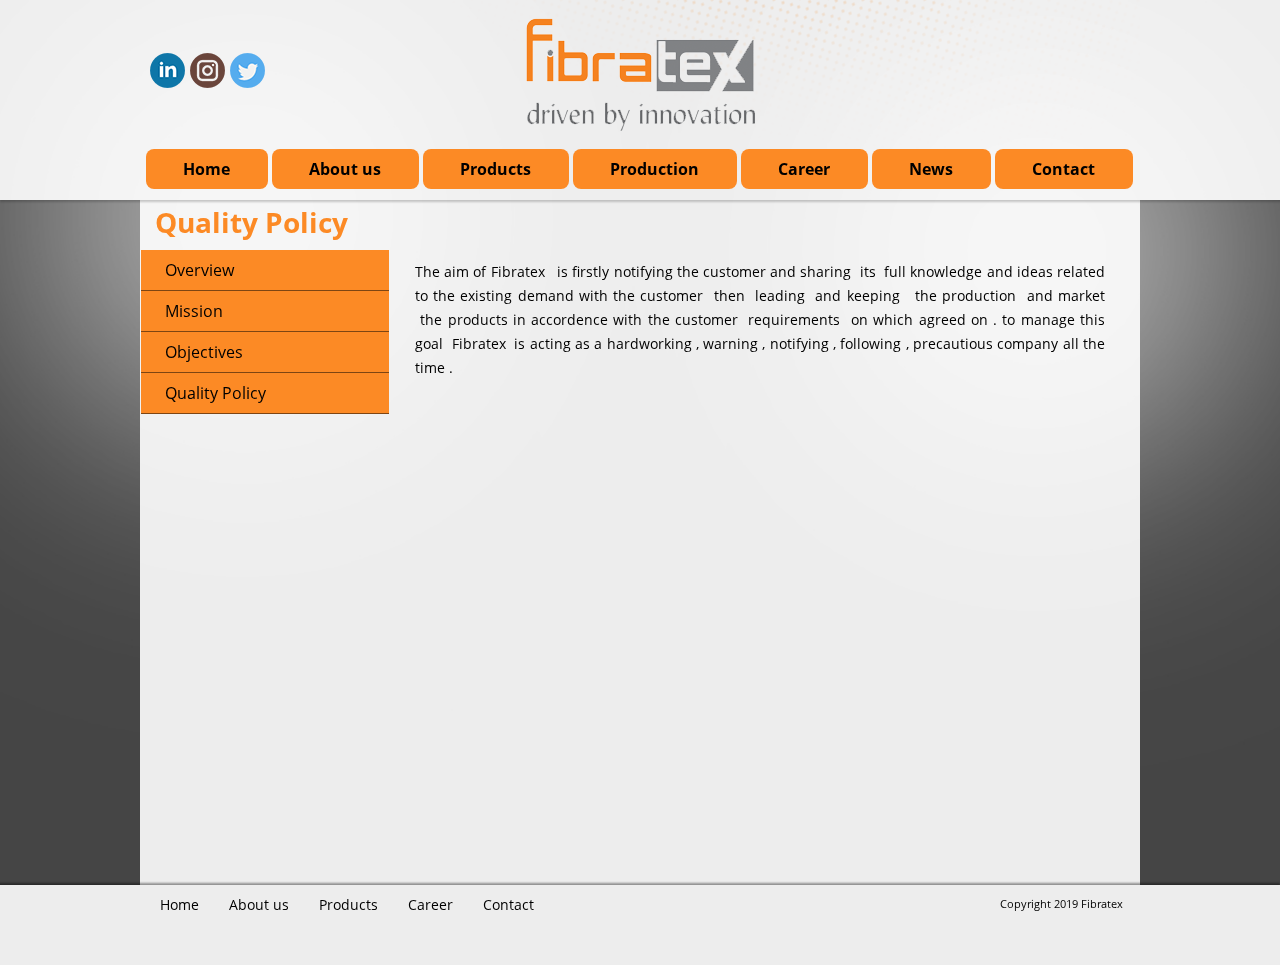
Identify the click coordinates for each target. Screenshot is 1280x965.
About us (345, 169)
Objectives (204, 352)
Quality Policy (215, 393)
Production (654, 169)
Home (206, 169)
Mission (194, 311)
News (931, 169)
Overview (199, 270)
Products (495, 169)
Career (804, 169)
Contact (1063, 169)
